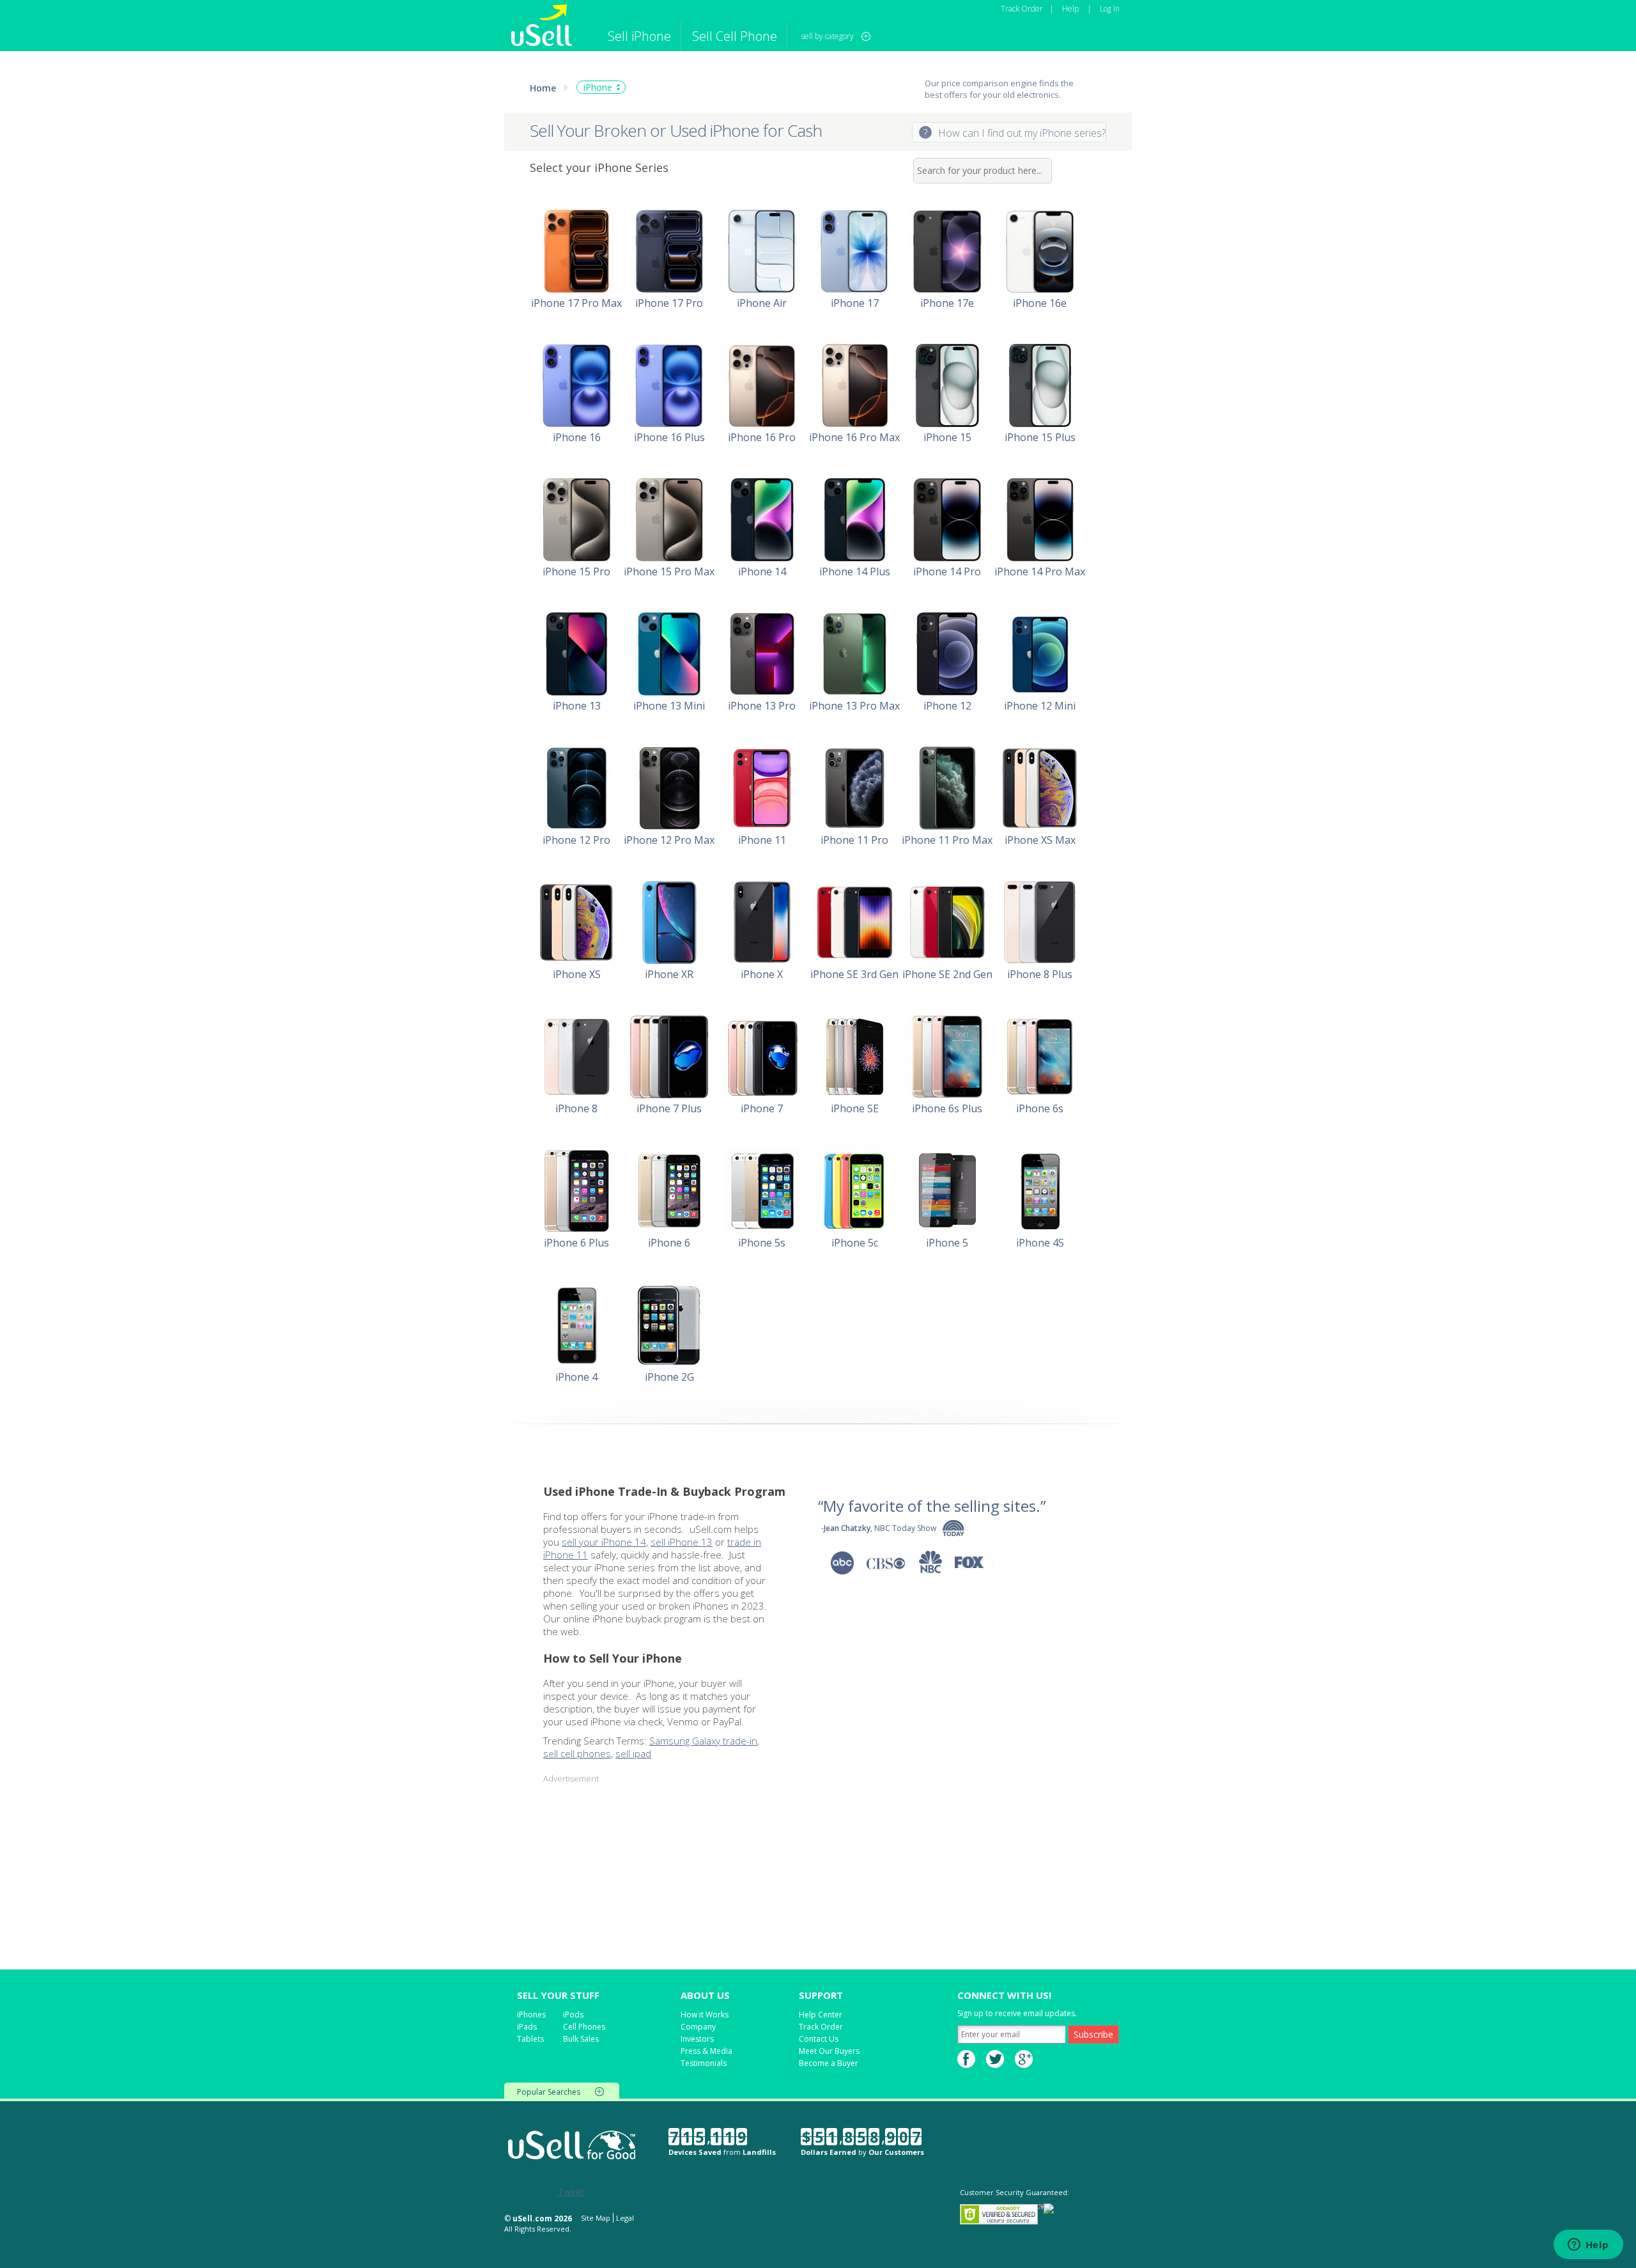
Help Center (821, 2015)
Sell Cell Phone (735, 36)
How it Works (705, 2015)
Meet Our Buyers (829, 2051)
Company (698, 2027)
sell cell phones (577, 1753)
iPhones (531, 2015)
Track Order (1022, 9)
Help (1070, 9)
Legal (625, 2218)
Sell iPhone (639, 36)
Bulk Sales (581, 2039)
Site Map (596, 2218)
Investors (697, 2039)
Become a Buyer (829, 2063)
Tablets (530, 2039)
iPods (573, 2015)
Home (543, 88)
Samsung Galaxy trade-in (703, 1741)
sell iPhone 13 (682, 1542)
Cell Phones (584, 2027)
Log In (1110, 9)
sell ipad (633, 1753)
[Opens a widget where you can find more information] (1588, 2246)
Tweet (571, 2192)
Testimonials (704, 2063)
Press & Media (706, 2051)
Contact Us (819, 2039)
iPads (527, 2027)
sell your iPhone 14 (604, 1542)
